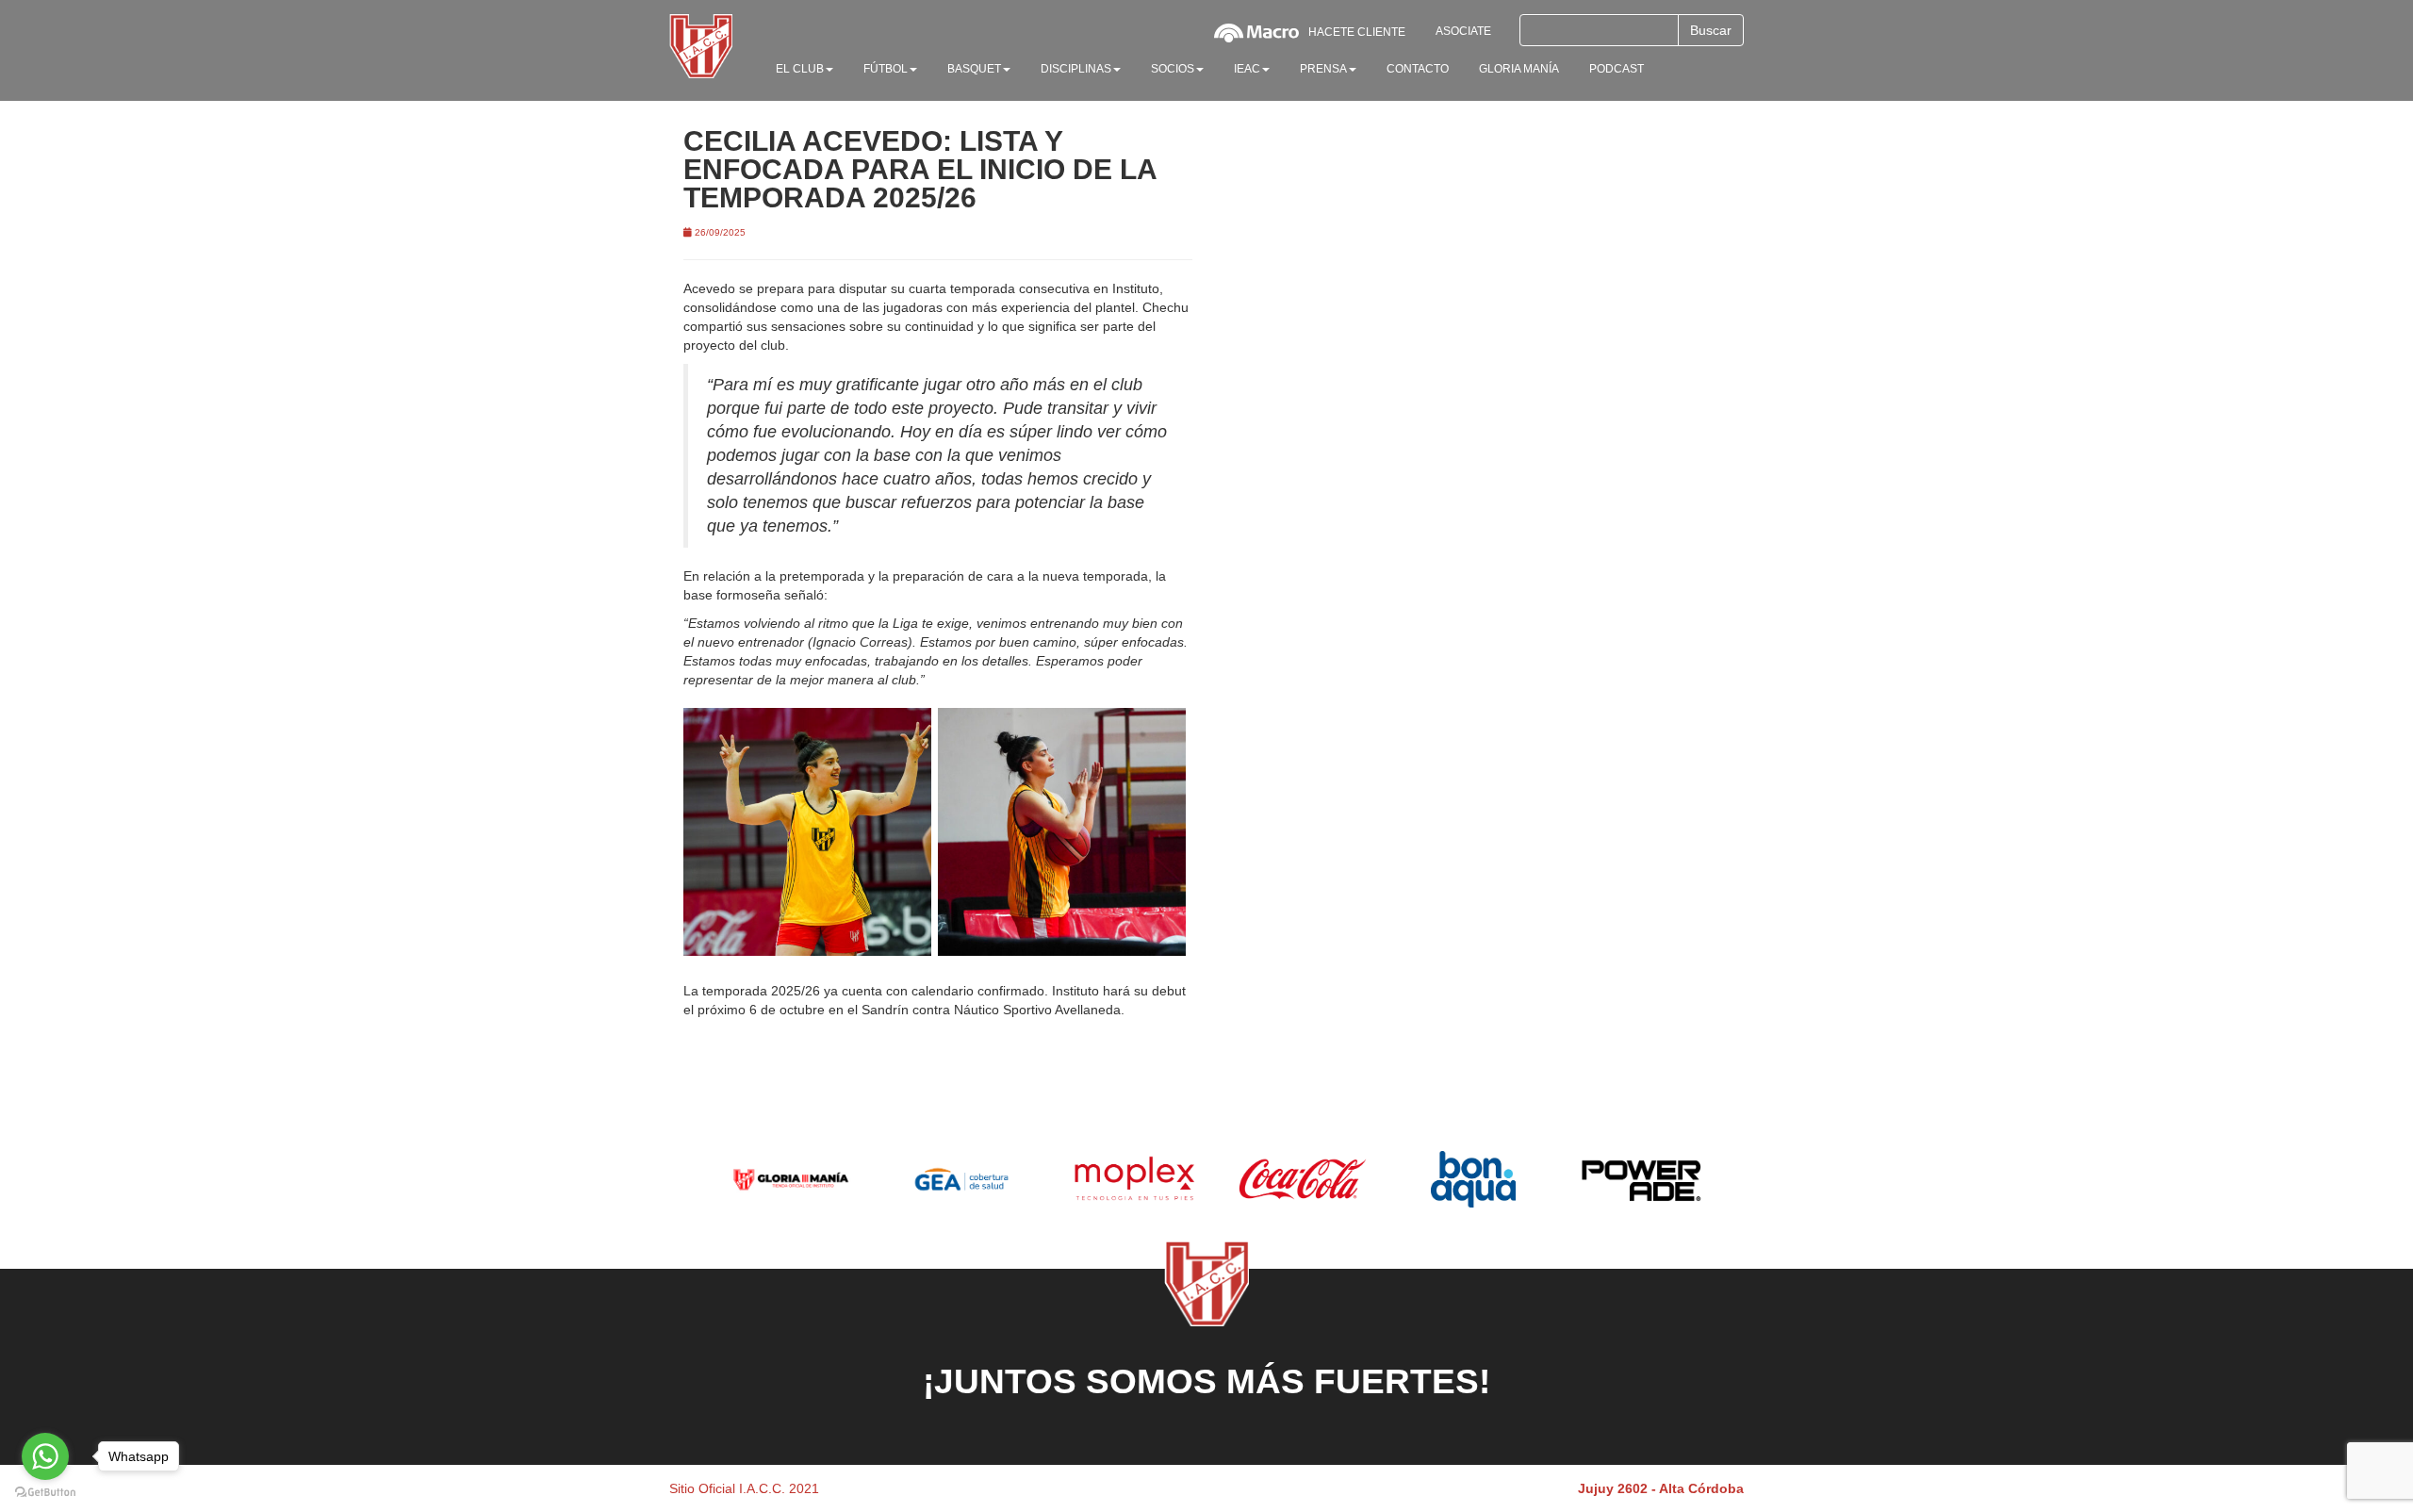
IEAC (1247, 69)
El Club (800, 69)
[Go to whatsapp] (45, 1456)
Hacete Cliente (1357, 32)
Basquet (974, 69)
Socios (1173, 69)
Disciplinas (1076, 69)
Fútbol (886, 69)
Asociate (1463, 31)
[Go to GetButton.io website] (45, 1493)
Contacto (1418, 69)
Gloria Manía (1519, 69)
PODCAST (1617, 69)
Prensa (1323, 69)
